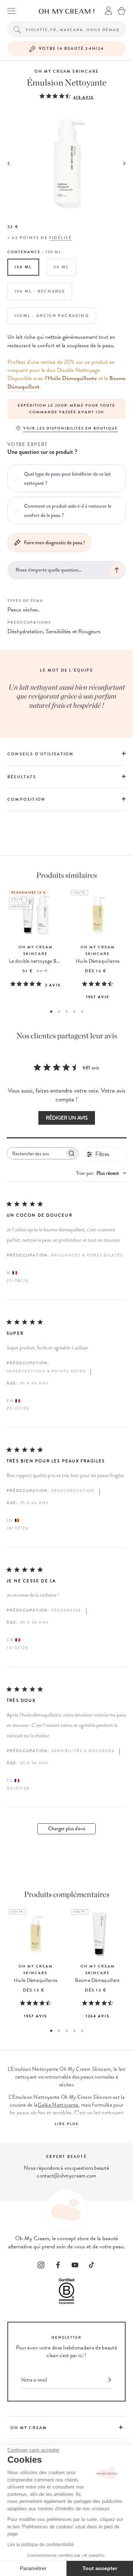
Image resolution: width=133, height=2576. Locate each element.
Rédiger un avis (67, 1118)
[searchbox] (36, 1153)
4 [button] (74, 1012)
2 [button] (59, 1012)
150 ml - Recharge (40, 291)
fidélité (61, 238)
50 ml (61, 267)
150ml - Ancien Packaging (52, 316)
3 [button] (67, 1012)
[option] (66, 409)
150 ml (23, 267)
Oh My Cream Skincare (66, 71)
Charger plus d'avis (67, 1829)
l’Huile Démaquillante (71, 378)
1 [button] (51, 1012)
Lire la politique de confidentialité (41, 2545)
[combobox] (101, 1173)
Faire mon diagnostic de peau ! (54, 542)
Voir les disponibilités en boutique (71, 428)
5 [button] (82, 1012)
